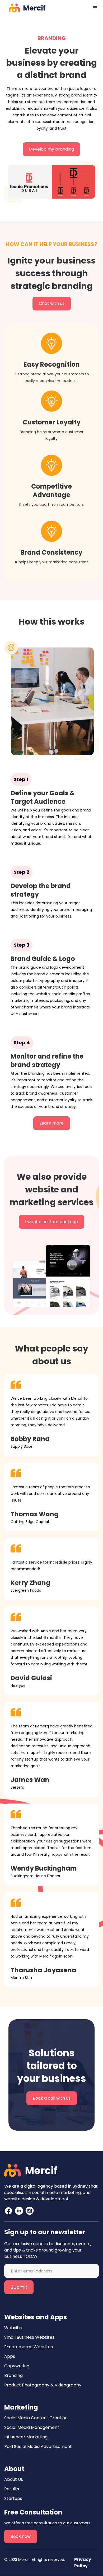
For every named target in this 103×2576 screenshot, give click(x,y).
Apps (10, 2356)
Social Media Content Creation (36, 2418)
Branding (13, 2375)
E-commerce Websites (29, 2347)
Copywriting (17, 2366)
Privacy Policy (83, 2563)
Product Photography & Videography (43, 2385)
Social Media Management (32, 2427)
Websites (14, 2328)
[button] (95, 8)
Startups (13, 2498)
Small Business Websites (29, 2337)
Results (12, 2489)
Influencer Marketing (26, 2437)
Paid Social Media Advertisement (38, 2446)
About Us (14, 2479)
